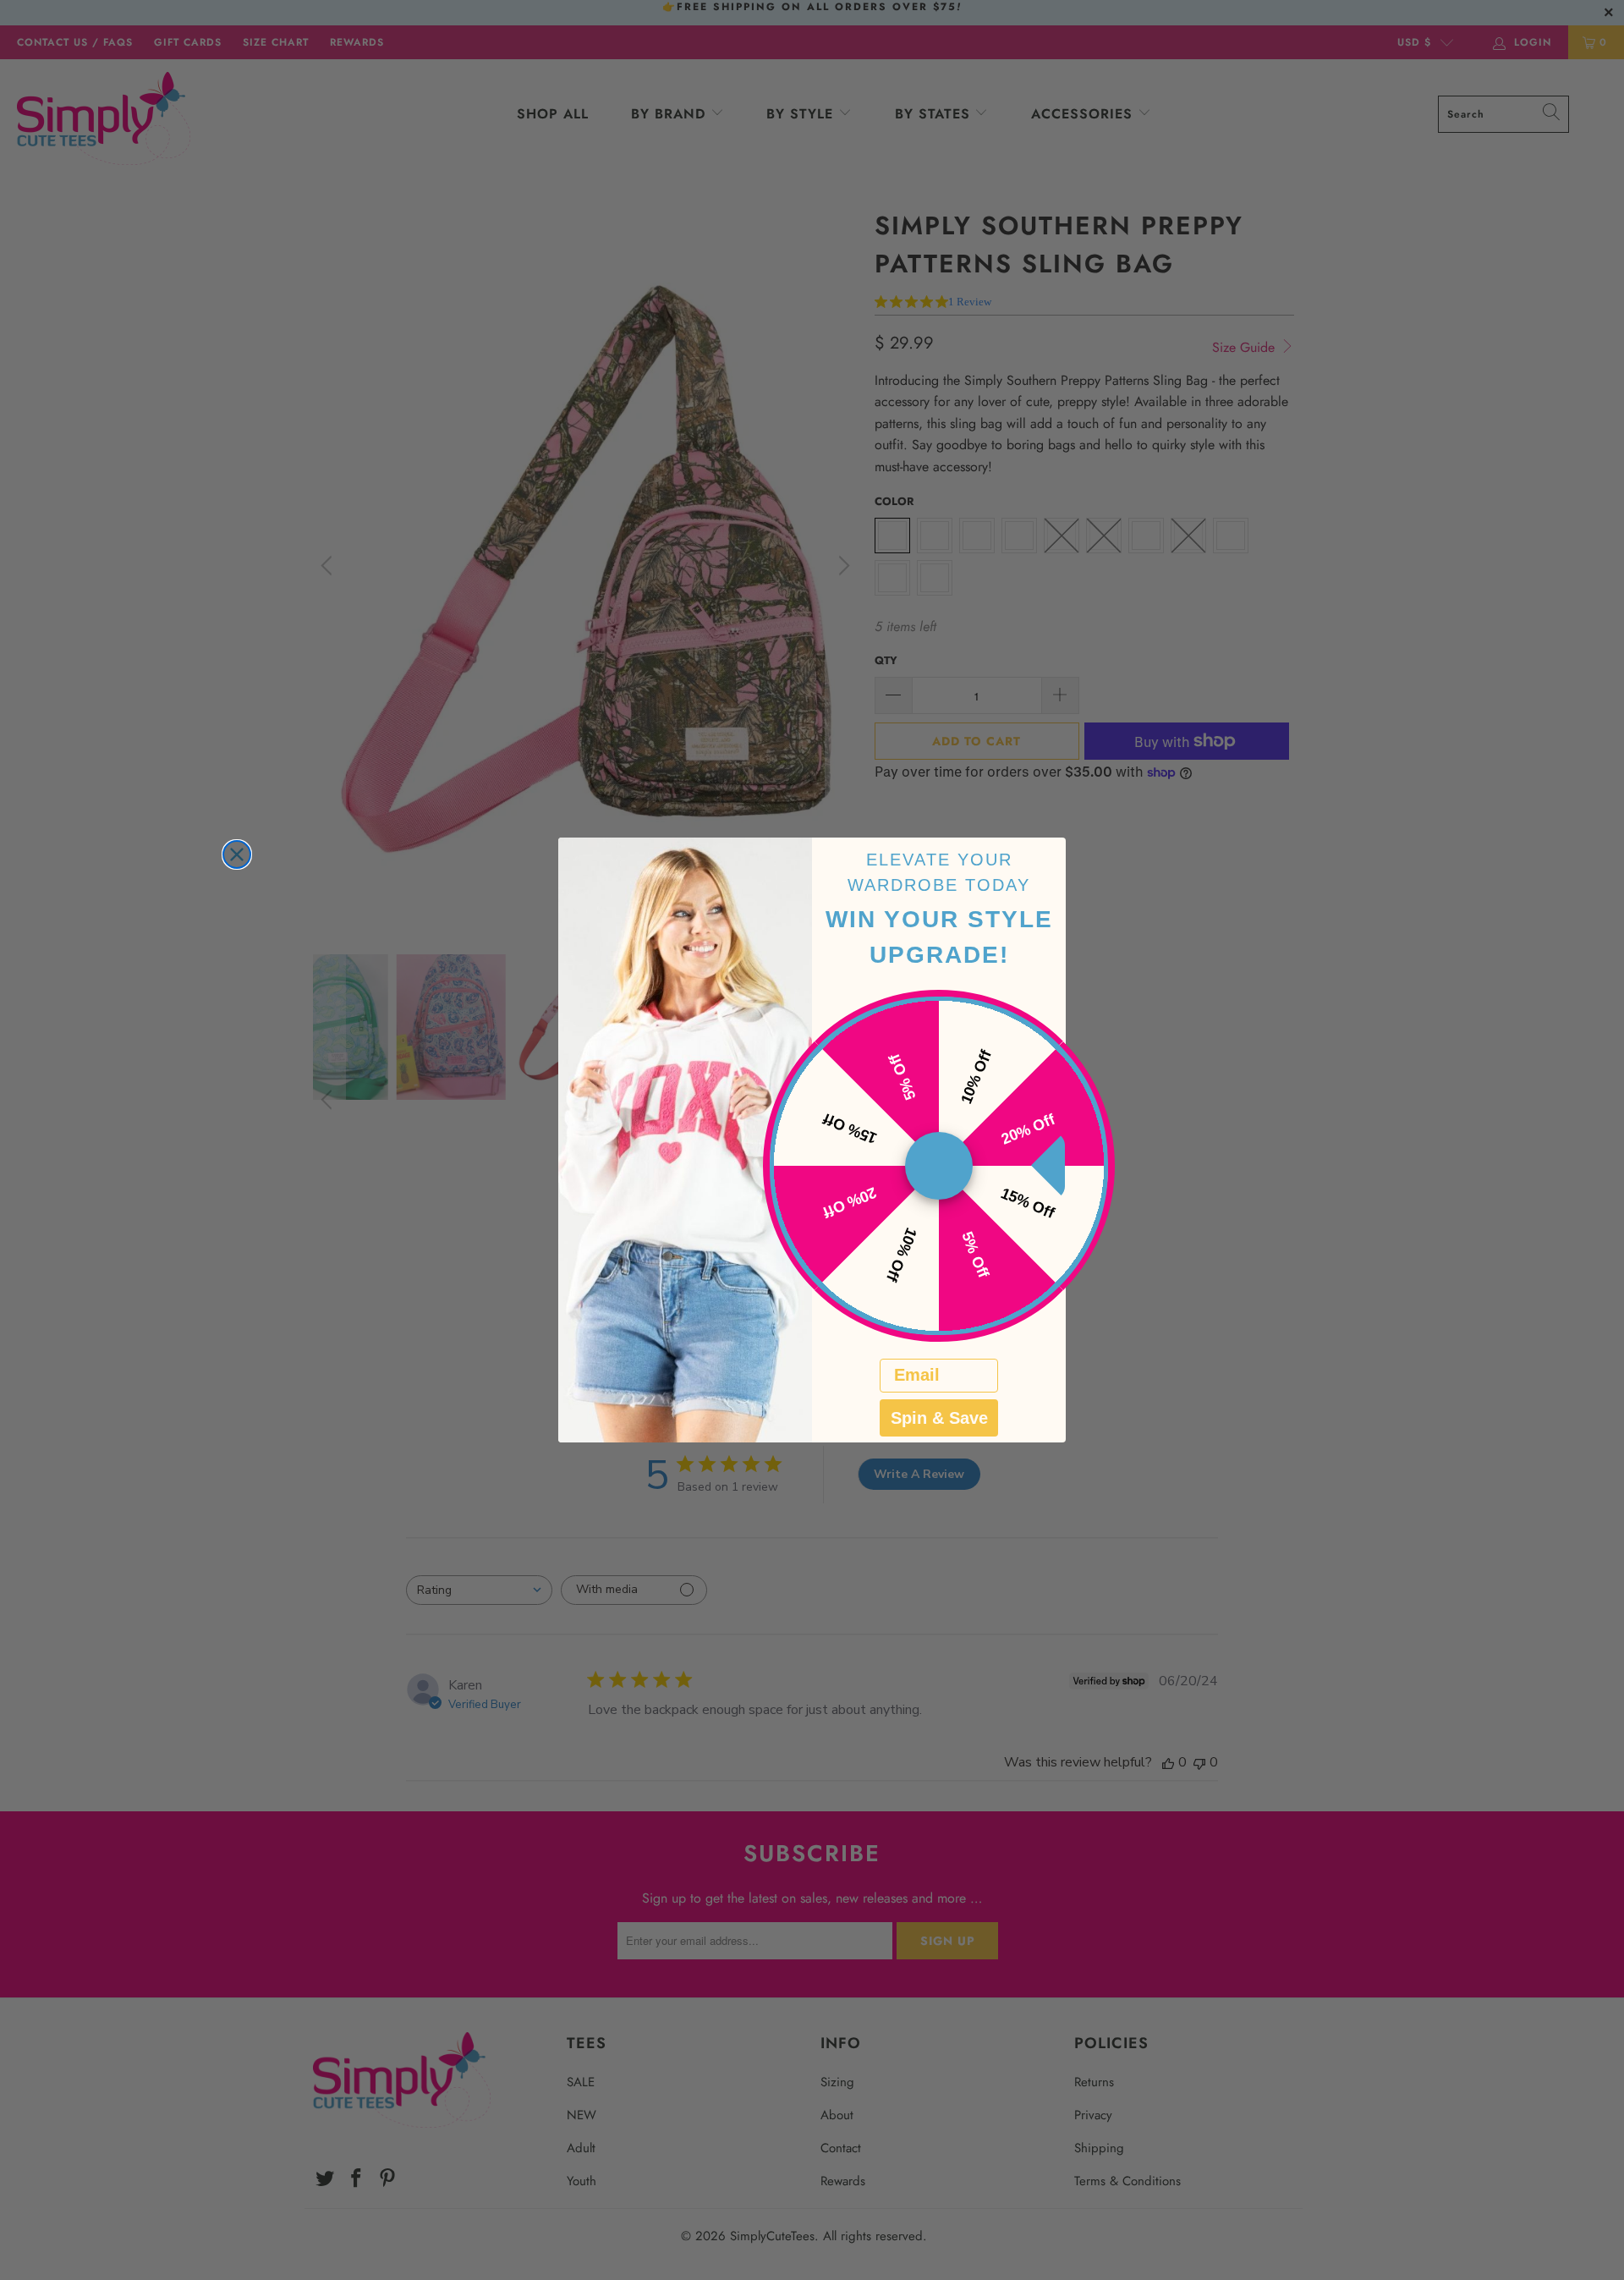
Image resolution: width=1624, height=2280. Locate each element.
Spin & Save (939, 1418)
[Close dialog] (237, 854)
